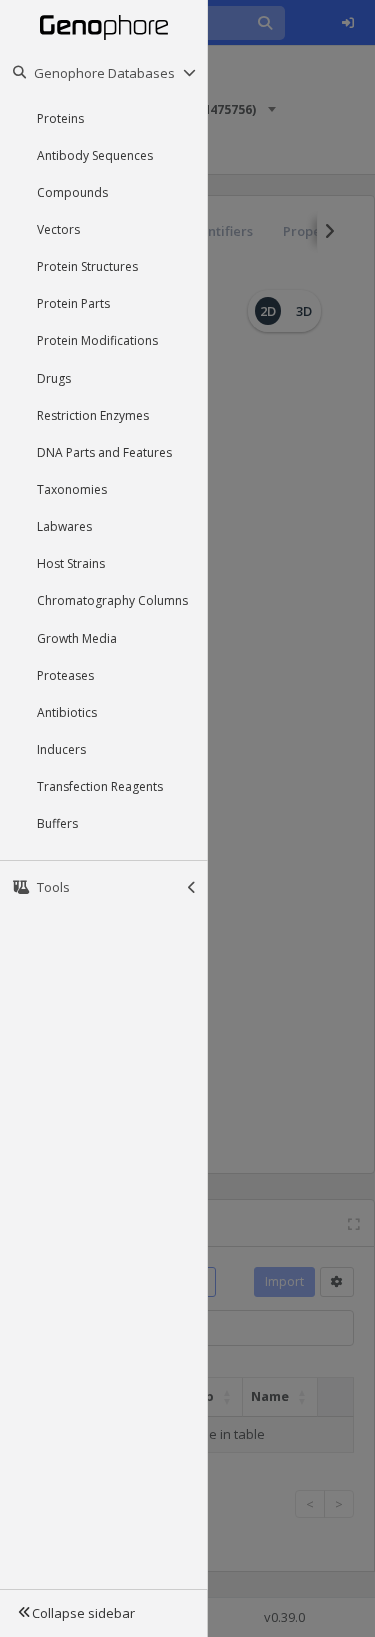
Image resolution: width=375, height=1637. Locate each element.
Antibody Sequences (95, 155)
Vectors (58, 229)
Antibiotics (67, 712)
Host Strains (71, 563)
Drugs (54, 378)
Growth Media (77, 638)
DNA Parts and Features (104, 452)
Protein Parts (73, 303)
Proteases (65, 675)
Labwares (64, 526)
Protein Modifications (97, 340)
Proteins (60, 118)
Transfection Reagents (100, 786)
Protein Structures (87, 266)
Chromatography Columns (112, 600)
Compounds (72, 192)
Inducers (61, 749)
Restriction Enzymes (93, 415)
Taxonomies (72, 489)
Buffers (57, 823)
